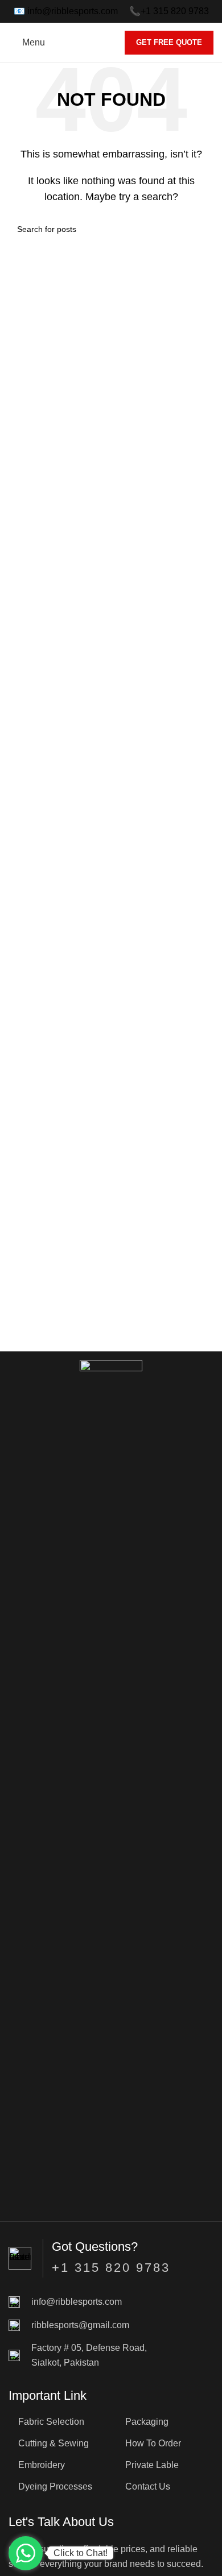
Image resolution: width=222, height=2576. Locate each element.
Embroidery (42, 2465)
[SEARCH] (200, 229)
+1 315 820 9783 (175, 11)
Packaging (147, 2422)
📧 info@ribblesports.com (66, 11)
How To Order (153, 2443)
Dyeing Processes (55, 2486)
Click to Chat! (81, 2553)
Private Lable (152, 2465)
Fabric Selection (51, 2422)
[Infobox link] (111, 2302)
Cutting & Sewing (54, 2443)
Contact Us (148, 2486)
